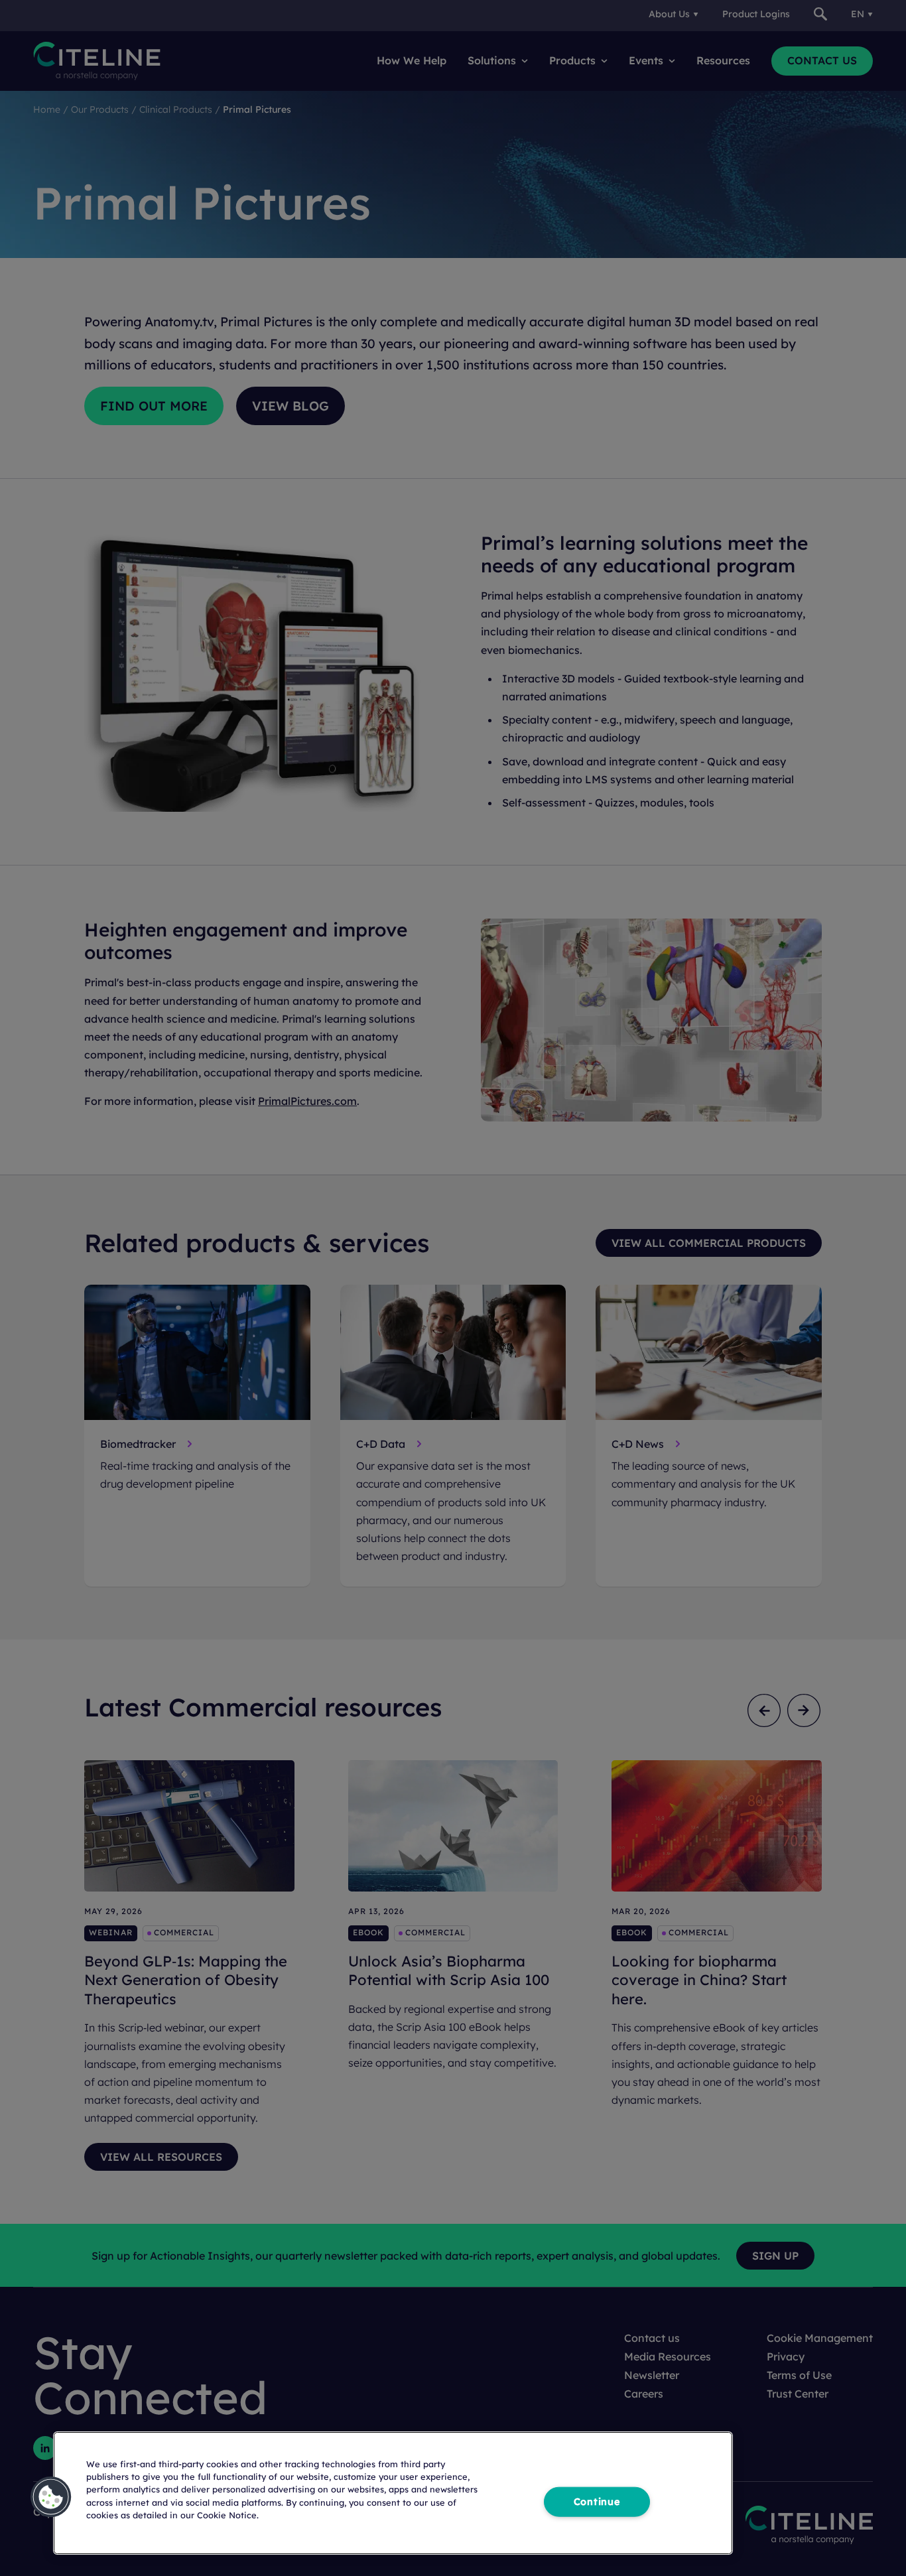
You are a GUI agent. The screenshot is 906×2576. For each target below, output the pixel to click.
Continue (597, 2502)
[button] (51, 2497)
